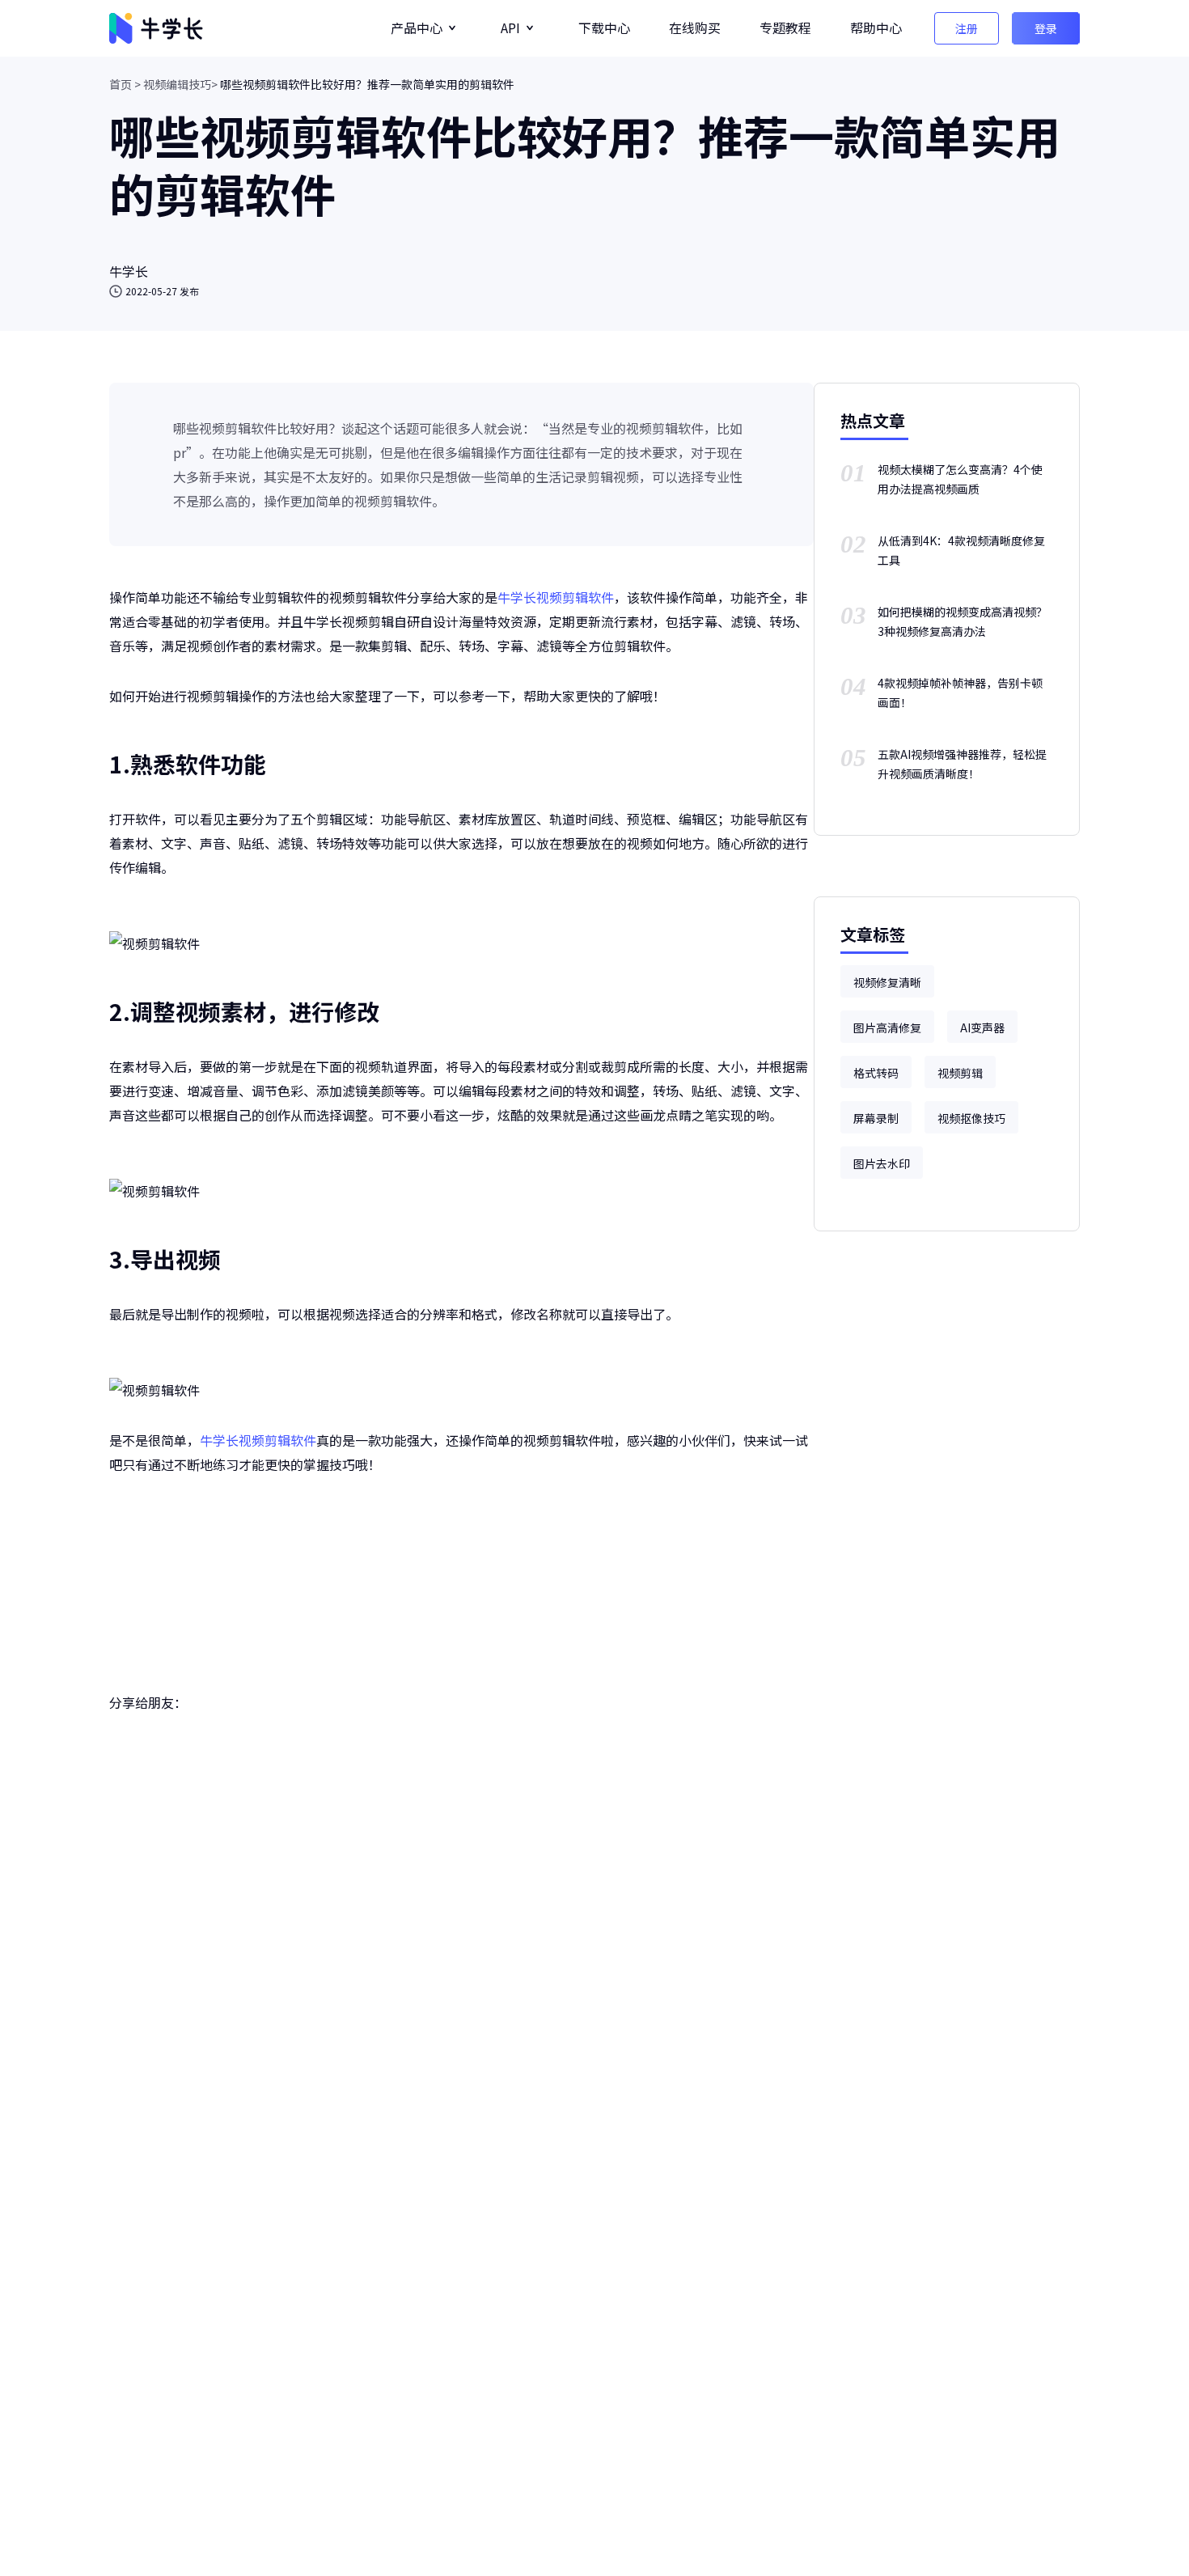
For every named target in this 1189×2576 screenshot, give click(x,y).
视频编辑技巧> (180, 84)
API (510, 28)
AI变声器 (982, 1027)
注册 (967, 28)
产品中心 (417, 28)
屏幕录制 (876, 1118)
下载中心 (604, 28)
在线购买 (695, 28)
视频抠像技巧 (971, 1118)
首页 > (125, 84)
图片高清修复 (887, 1027)
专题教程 (785, 28)
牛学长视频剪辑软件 (556, 597)
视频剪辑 (960, 1073)
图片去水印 (882, 1163)
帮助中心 (876, 28)
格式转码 (876, 1073)
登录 (1046, 28)
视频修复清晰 (887, 982)
